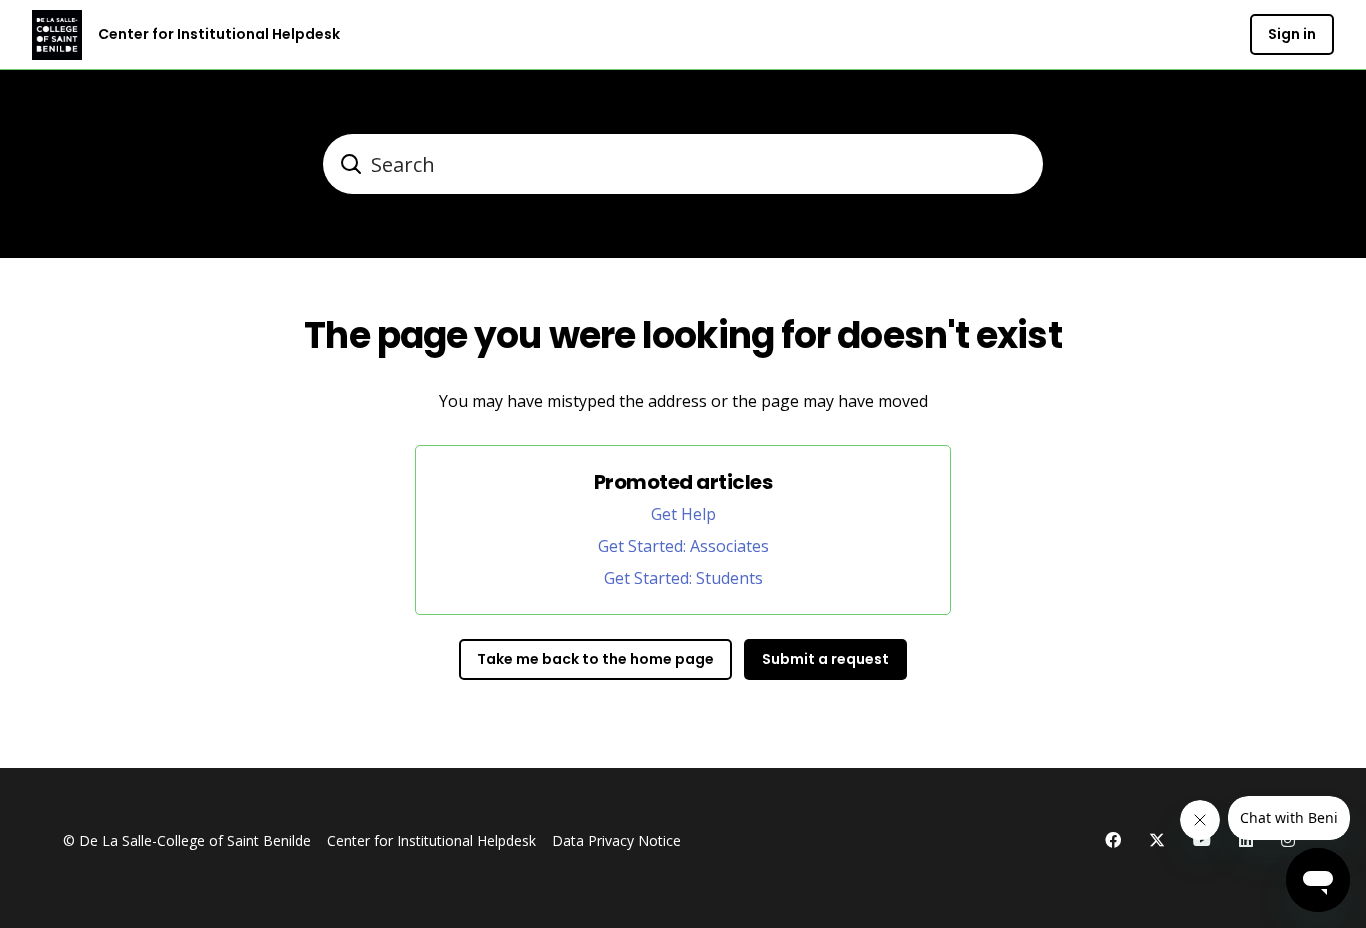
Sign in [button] (1292, 34)
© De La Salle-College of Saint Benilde (187, 840)
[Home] (57, 35)
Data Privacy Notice (616, 840)
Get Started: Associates (683, 546)
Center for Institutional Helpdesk (431, 840)
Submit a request (825, 659)
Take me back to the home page (595, 659)
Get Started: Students (683, 578)
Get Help (683, 514)
